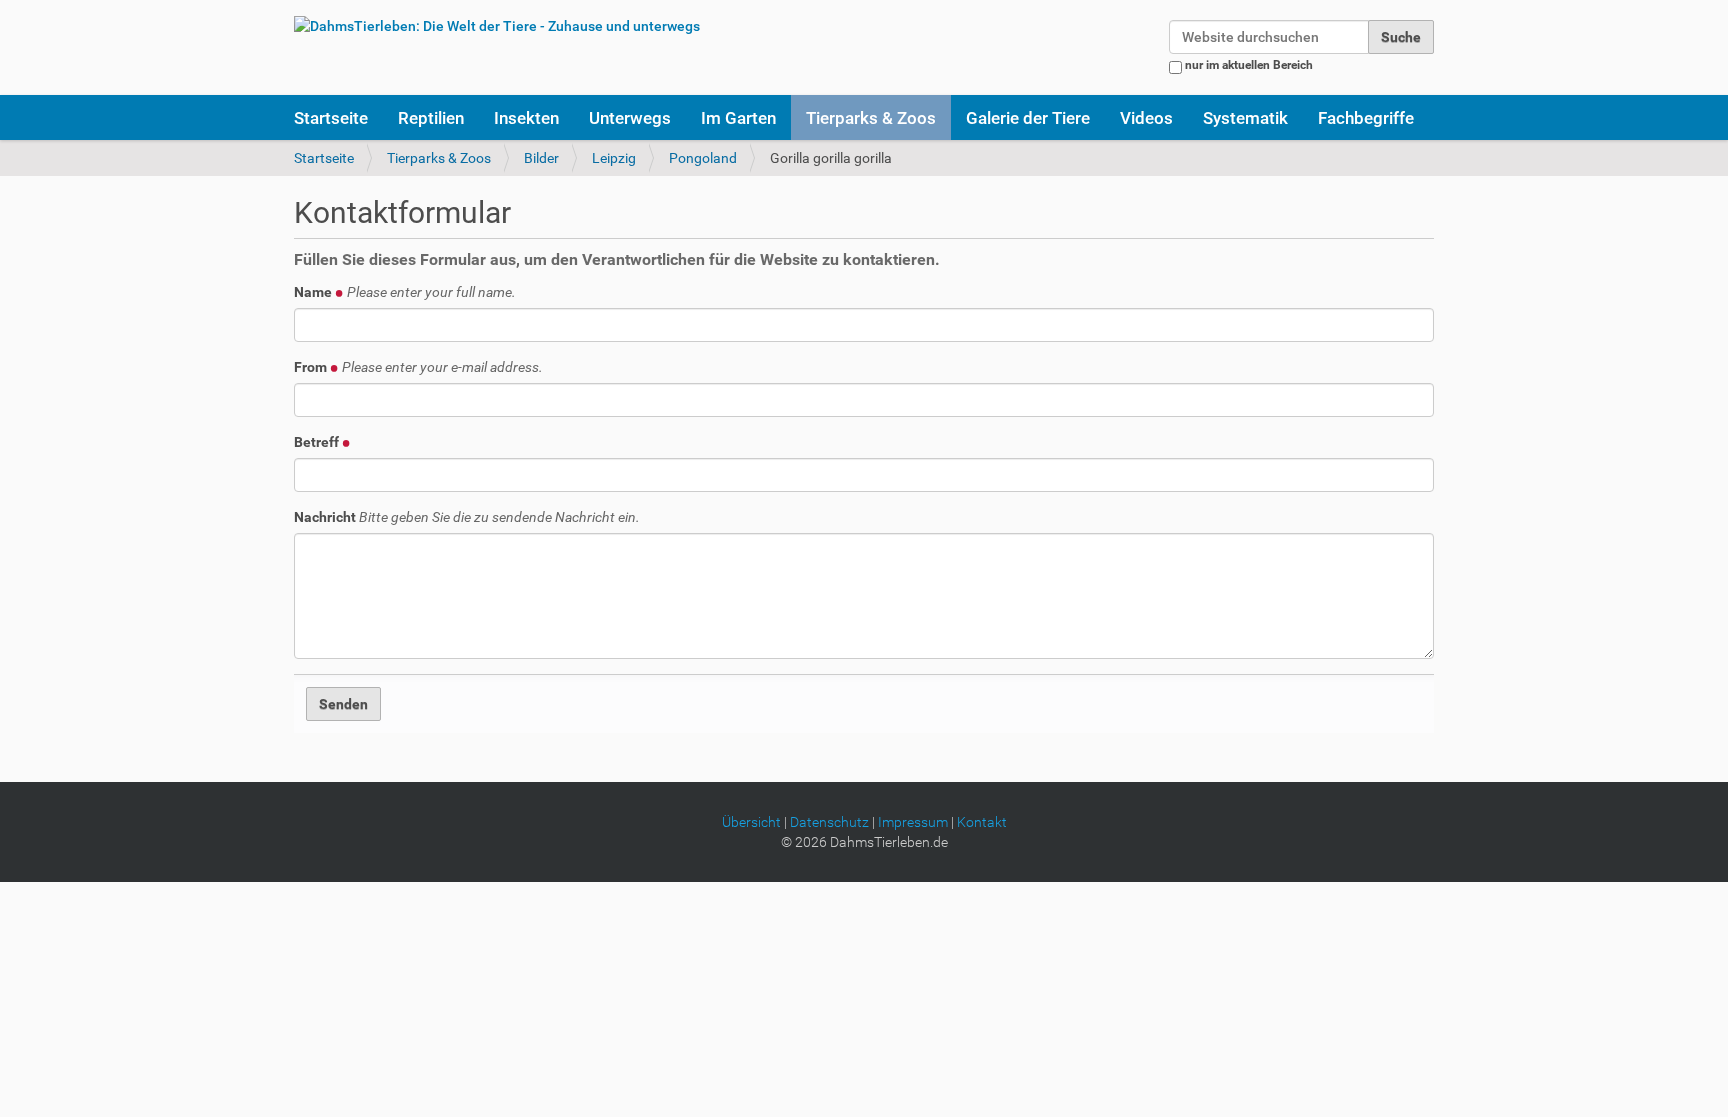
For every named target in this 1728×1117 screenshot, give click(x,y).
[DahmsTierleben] (497, 25)
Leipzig (614, 158)
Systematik (1245, 118)
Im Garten (738, 118)
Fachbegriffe (1366, 118)
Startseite (331, 118)
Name (405, 292)
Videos (1146, 118)
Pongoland (703, 158)
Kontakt (982, 822)
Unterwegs (630, 118)
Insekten (526, 118)
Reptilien (431, 118)
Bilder (541, 158)
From (418, 367)
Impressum (913, 822)
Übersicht (751, 822)
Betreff (318, 442)
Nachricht (467, 517)
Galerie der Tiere (1028, 118)
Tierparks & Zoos (871, 118)
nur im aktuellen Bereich (1249, 65)
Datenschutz (829, 822)
